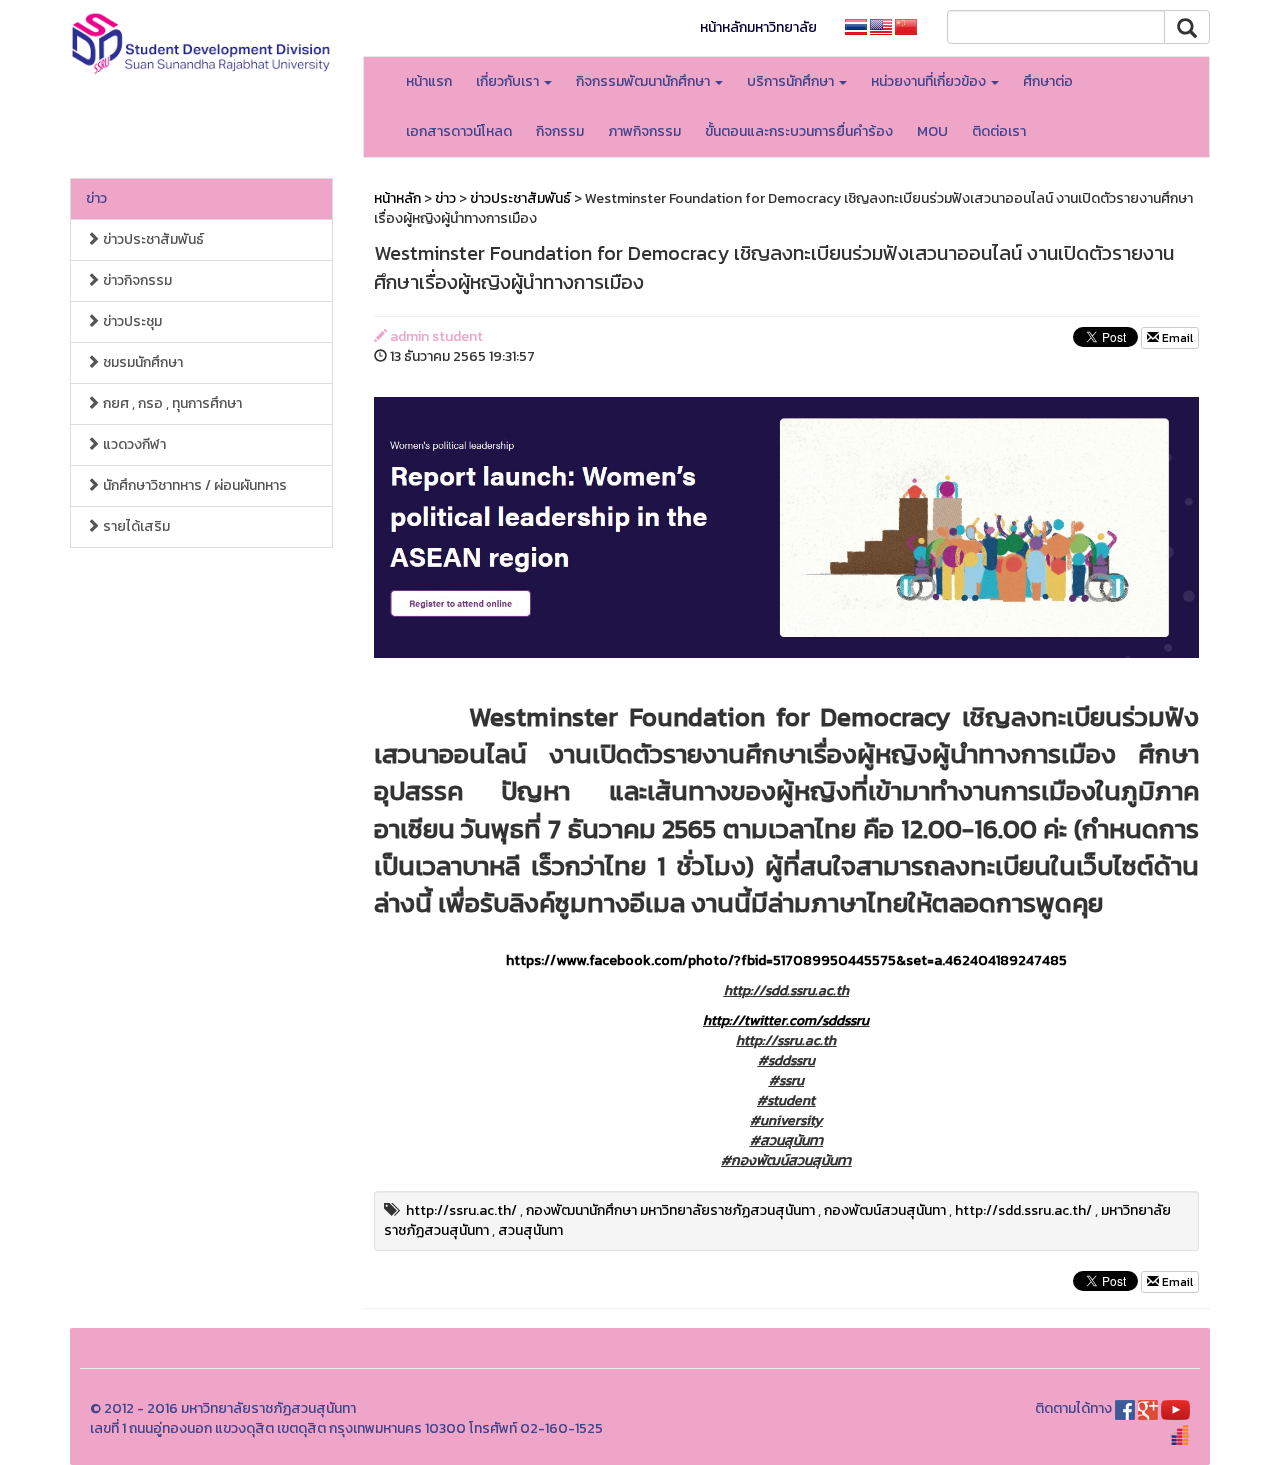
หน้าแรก (429, 81)
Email (1176, 338)
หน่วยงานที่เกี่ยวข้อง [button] (930, 81)
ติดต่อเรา (999, 131)
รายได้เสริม (135, 526)
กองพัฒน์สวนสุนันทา (885, 1210)
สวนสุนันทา (530, 1230)
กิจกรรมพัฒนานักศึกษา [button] (644, 81)
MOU (932, 131)
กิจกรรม (560, 131)
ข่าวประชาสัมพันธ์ (152, 239)
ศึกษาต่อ (1048, 81)
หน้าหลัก (397, 198)
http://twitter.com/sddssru (786, 1020)
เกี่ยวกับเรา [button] (509, 81)
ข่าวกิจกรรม (136, 280)
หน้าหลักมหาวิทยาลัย (758, 27)
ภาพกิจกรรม (644, 131)
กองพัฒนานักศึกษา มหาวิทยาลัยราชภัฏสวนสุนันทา (670, 1210)
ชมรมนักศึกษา (141, 362)
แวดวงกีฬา (133, 444)
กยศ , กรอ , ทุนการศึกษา (171, 403)
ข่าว (96, 198)
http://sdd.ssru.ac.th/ (1023, 1210)
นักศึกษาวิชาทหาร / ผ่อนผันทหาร (193, 485)
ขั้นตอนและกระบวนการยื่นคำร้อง (799, 131)
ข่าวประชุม (131, 321)
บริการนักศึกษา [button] (792, 81)
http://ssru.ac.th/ (461, 1210)
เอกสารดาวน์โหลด (459, 131)
